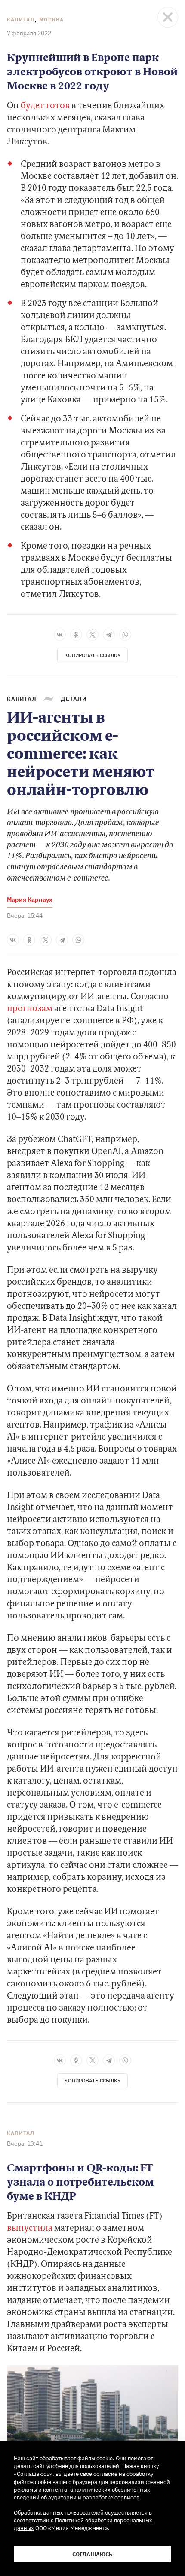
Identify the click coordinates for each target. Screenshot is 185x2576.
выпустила (30, 2229)
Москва (51, 20)
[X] (92, 635)
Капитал (21, 20)
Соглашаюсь (92, 2554)
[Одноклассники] (76, 635)
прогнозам (30, 1009)
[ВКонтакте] (60, 635)
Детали (74, 699)
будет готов (45, 106)
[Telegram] (109, 635)
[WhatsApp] (125, 635)
